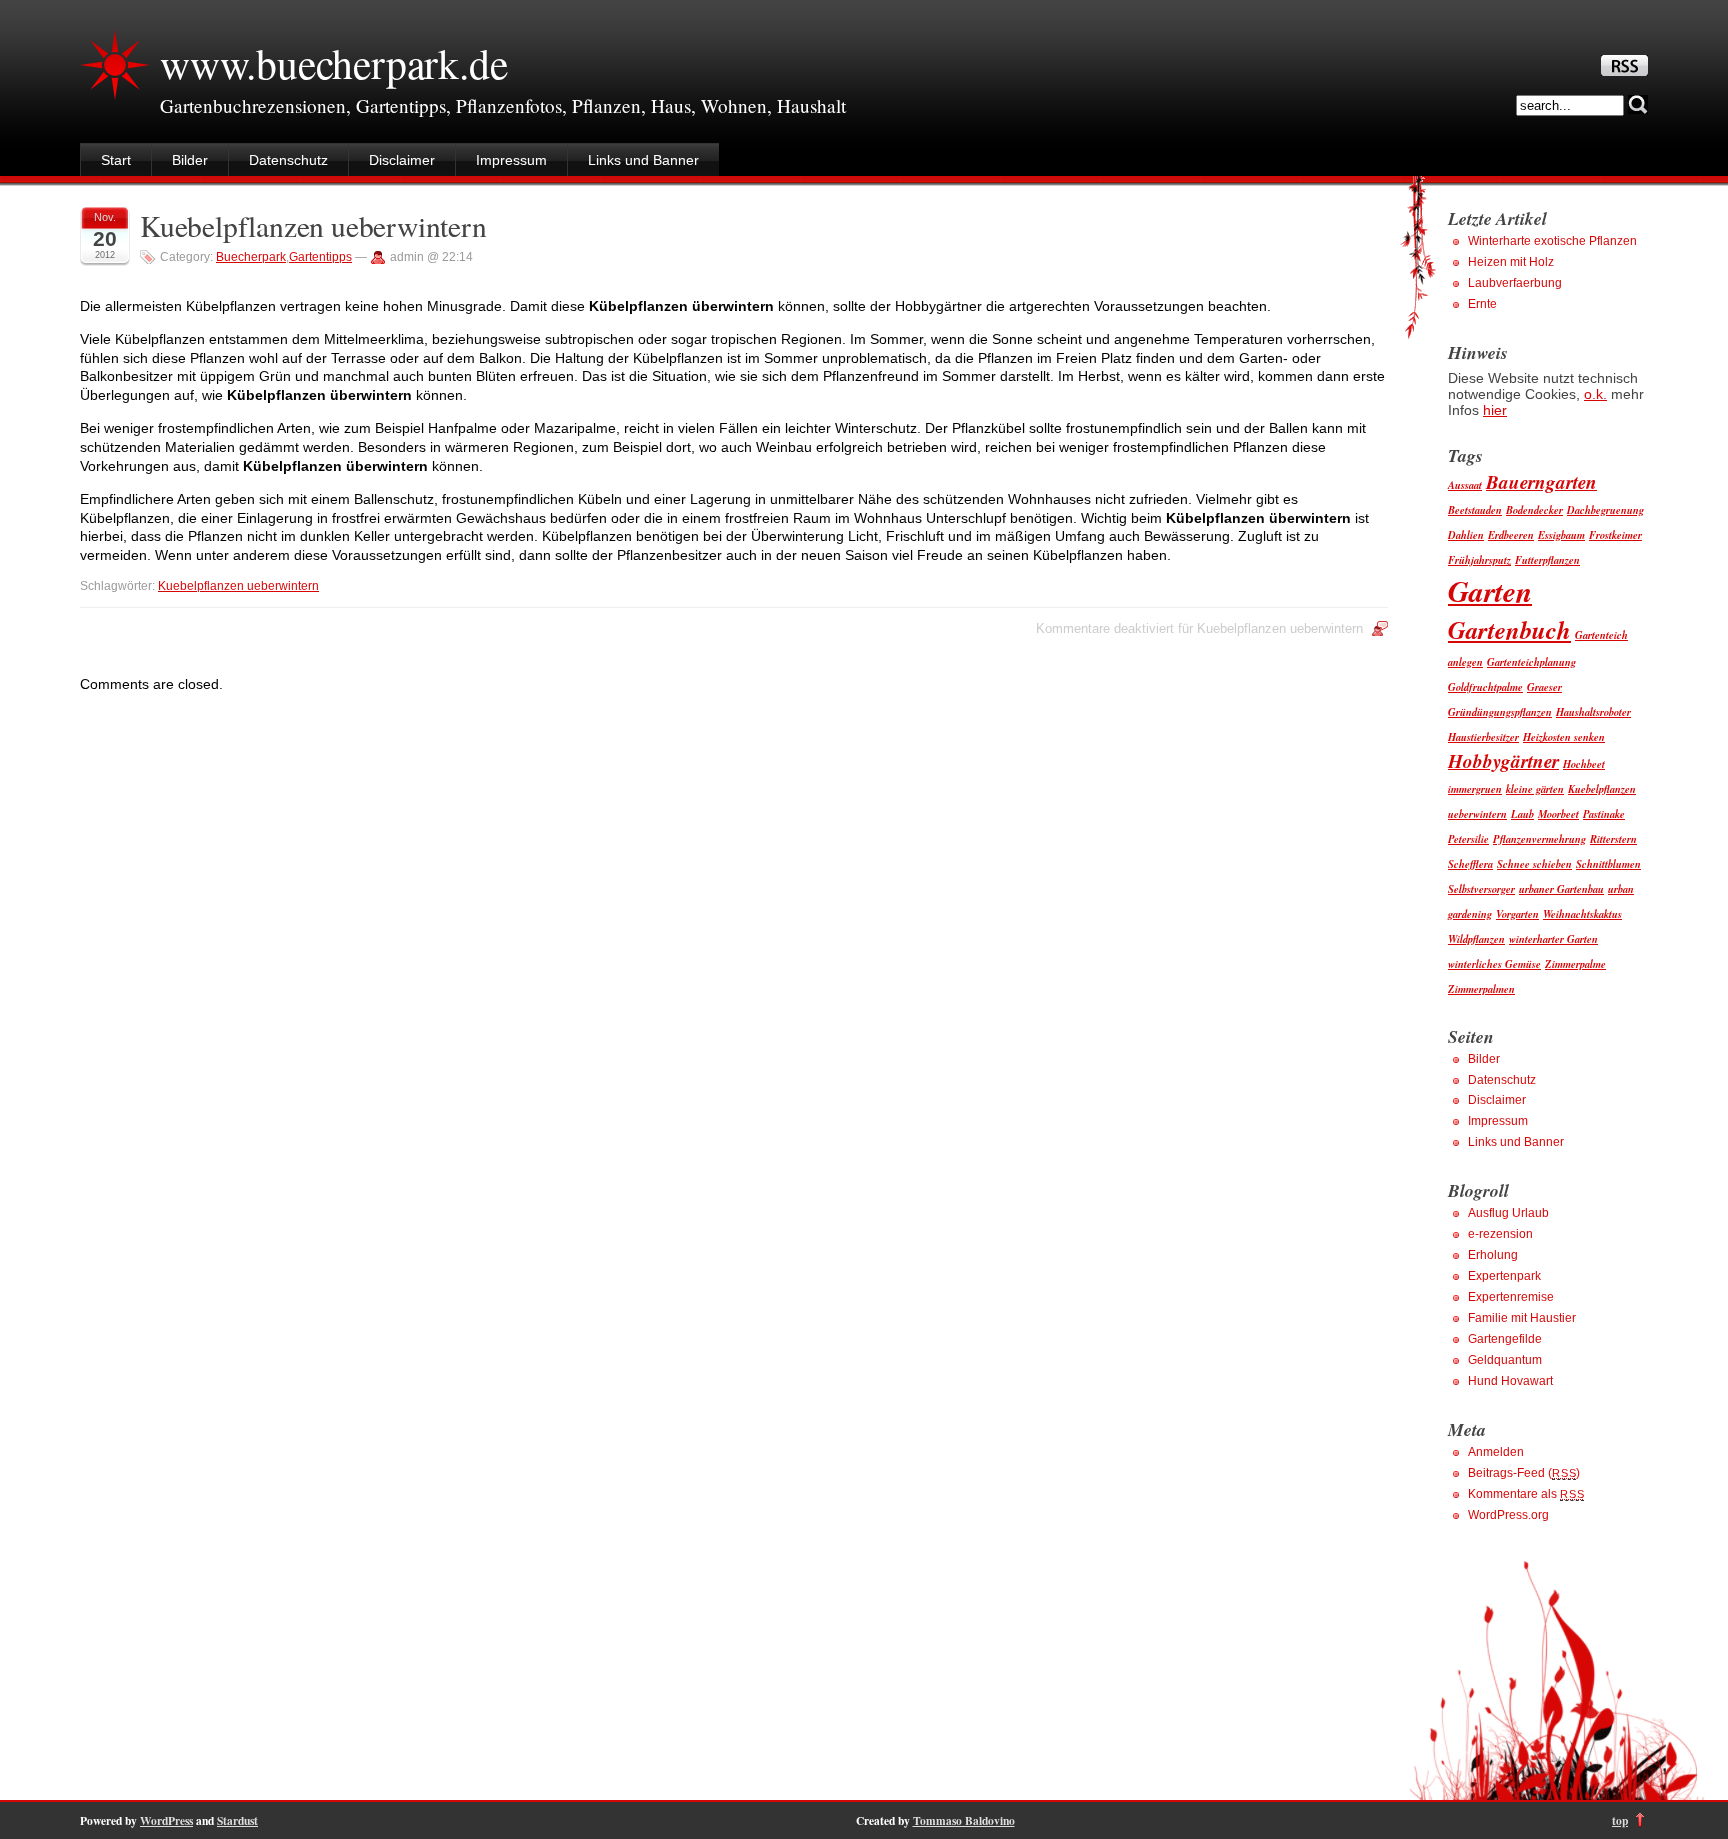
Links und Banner (643, 160)
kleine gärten (1535, 788)
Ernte (1482, 304)
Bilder (190, 160)
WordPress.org (1508, 1515)
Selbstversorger (1481, 888)
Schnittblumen (1608, 863)
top (1620, 1820)
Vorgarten (1517, 913)
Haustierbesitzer (1483, 736)
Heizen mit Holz (1511, 262)
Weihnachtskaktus (1582, 913)
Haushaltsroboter (1593, 711)
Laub (1522, 813)
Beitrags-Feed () (1524, 1473)
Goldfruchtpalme (1485, 686)
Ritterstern (1613, 838)
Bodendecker (1534, 509)
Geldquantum (1505, 1360)
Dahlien (1466, 534)
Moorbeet (1558, 813)
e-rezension (1500, 1234)
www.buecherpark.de (333, 63)
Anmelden (1496, 1452)
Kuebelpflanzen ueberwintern (313, 225)
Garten (1490, 591)
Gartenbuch (1509, 629)
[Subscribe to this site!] (1624, 71)
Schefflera (1470, 863)
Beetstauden (1475, 509)
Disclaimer (402, 160)
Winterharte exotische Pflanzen (1552, 241)
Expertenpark (1504, 1276)
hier (1495, 410)
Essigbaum (1561, 534)
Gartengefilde (1505, 1339)
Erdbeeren (1511, 534)
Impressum (511, 160)
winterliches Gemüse (1494, 963)
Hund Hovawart (1510, 1381)
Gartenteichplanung (1531, 661)
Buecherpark (251, 257)
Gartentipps (320, 257)
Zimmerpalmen (1481, 988)
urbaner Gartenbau (1561, 888)
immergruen (1475, 788)
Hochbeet (1584, 763)
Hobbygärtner (1503, 760)
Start (116, 160)
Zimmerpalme (1575, 963)
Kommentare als (1526, 1494)
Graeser (1544, 686)
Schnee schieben (1534, 863)
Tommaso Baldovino (964, 1820)
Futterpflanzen (1547, 559)
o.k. (1595, 394)
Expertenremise (1511, 1297)
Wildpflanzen (1476, 938)
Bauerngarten (1541, 481)
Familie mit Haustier (1522, 1318)
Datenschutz (288, 160)
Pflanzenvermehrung (1539, 838)
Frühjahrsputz (1479, 559)
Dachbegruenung (1605, 509)
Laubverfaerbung (1515, 283)
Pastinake (1604, 813)
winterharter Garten (1553, 938)
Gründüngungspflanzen (1500, 711)
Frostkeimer (1615, 534)
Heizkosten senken (1564, 736)
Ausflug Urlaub (1508, 1213)
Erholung (1493, 1255)
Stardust (237, 1820)
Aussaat (1465, 484)
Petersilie (1468, 838)
